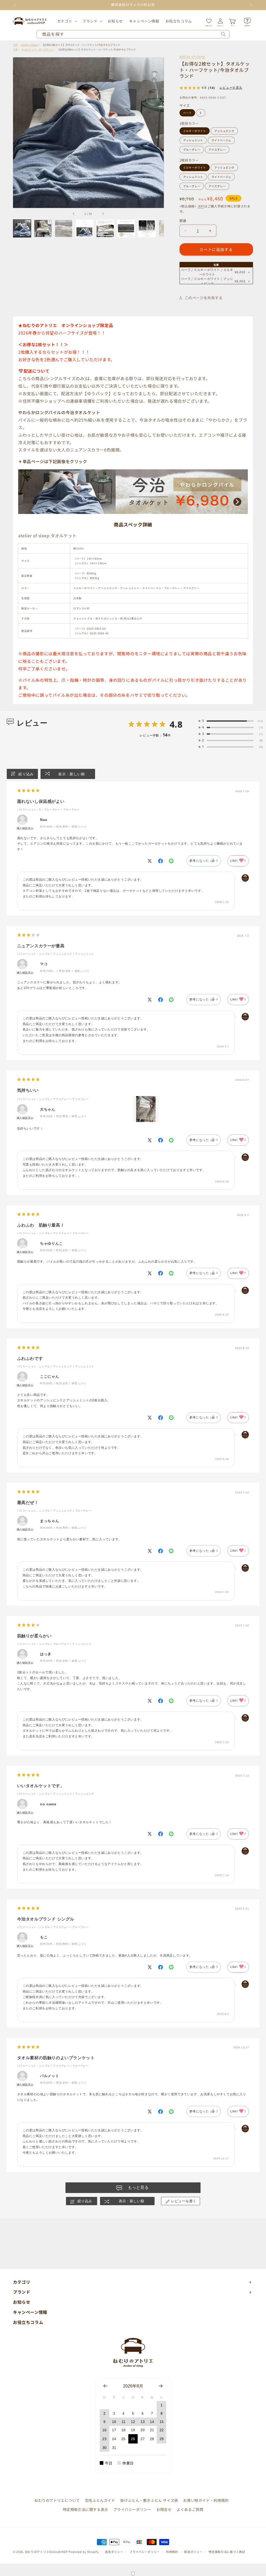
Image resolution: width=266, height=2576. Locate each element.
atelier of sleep (192, 56)
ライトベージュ (221, 140)
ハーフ (187, 113)
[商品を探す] (223, 34)
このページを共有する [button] (204, 298)
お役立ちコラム (28, 2322)
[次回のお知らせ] (251, 5)
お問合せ (164, 2509)
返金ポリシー (114, 2552)
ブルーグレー (192, 149)
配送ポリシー (193, 2552)
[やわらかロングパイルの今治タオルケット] (133, 513)
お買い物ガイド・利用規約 (206, 2500)
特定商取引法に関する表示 (86, 2509)
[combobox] (133, 34)
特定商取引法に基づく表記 (227, 2552)
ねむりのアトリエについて (57, 2500)
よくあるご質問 (190, 2509)
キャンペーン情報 (30, 2312)
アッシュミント (193, 140)
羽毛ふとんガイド (100, 2500)
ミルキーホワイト (195, 131)
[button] (67, 21)
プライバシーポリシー (132, 2509)
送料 (201, 206)
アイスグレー (217, 149)
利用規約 (172, 2552)
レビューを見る (231, 88)
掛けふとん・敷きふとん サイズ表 (149, 2500)
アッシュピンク (224, 131)
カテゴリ (65, 21)
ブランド (90, 21)
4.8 (176, 724)
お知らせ (22, 2302)
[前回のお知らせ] (15, 5)
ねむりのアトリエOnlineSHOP (46, 2552)
